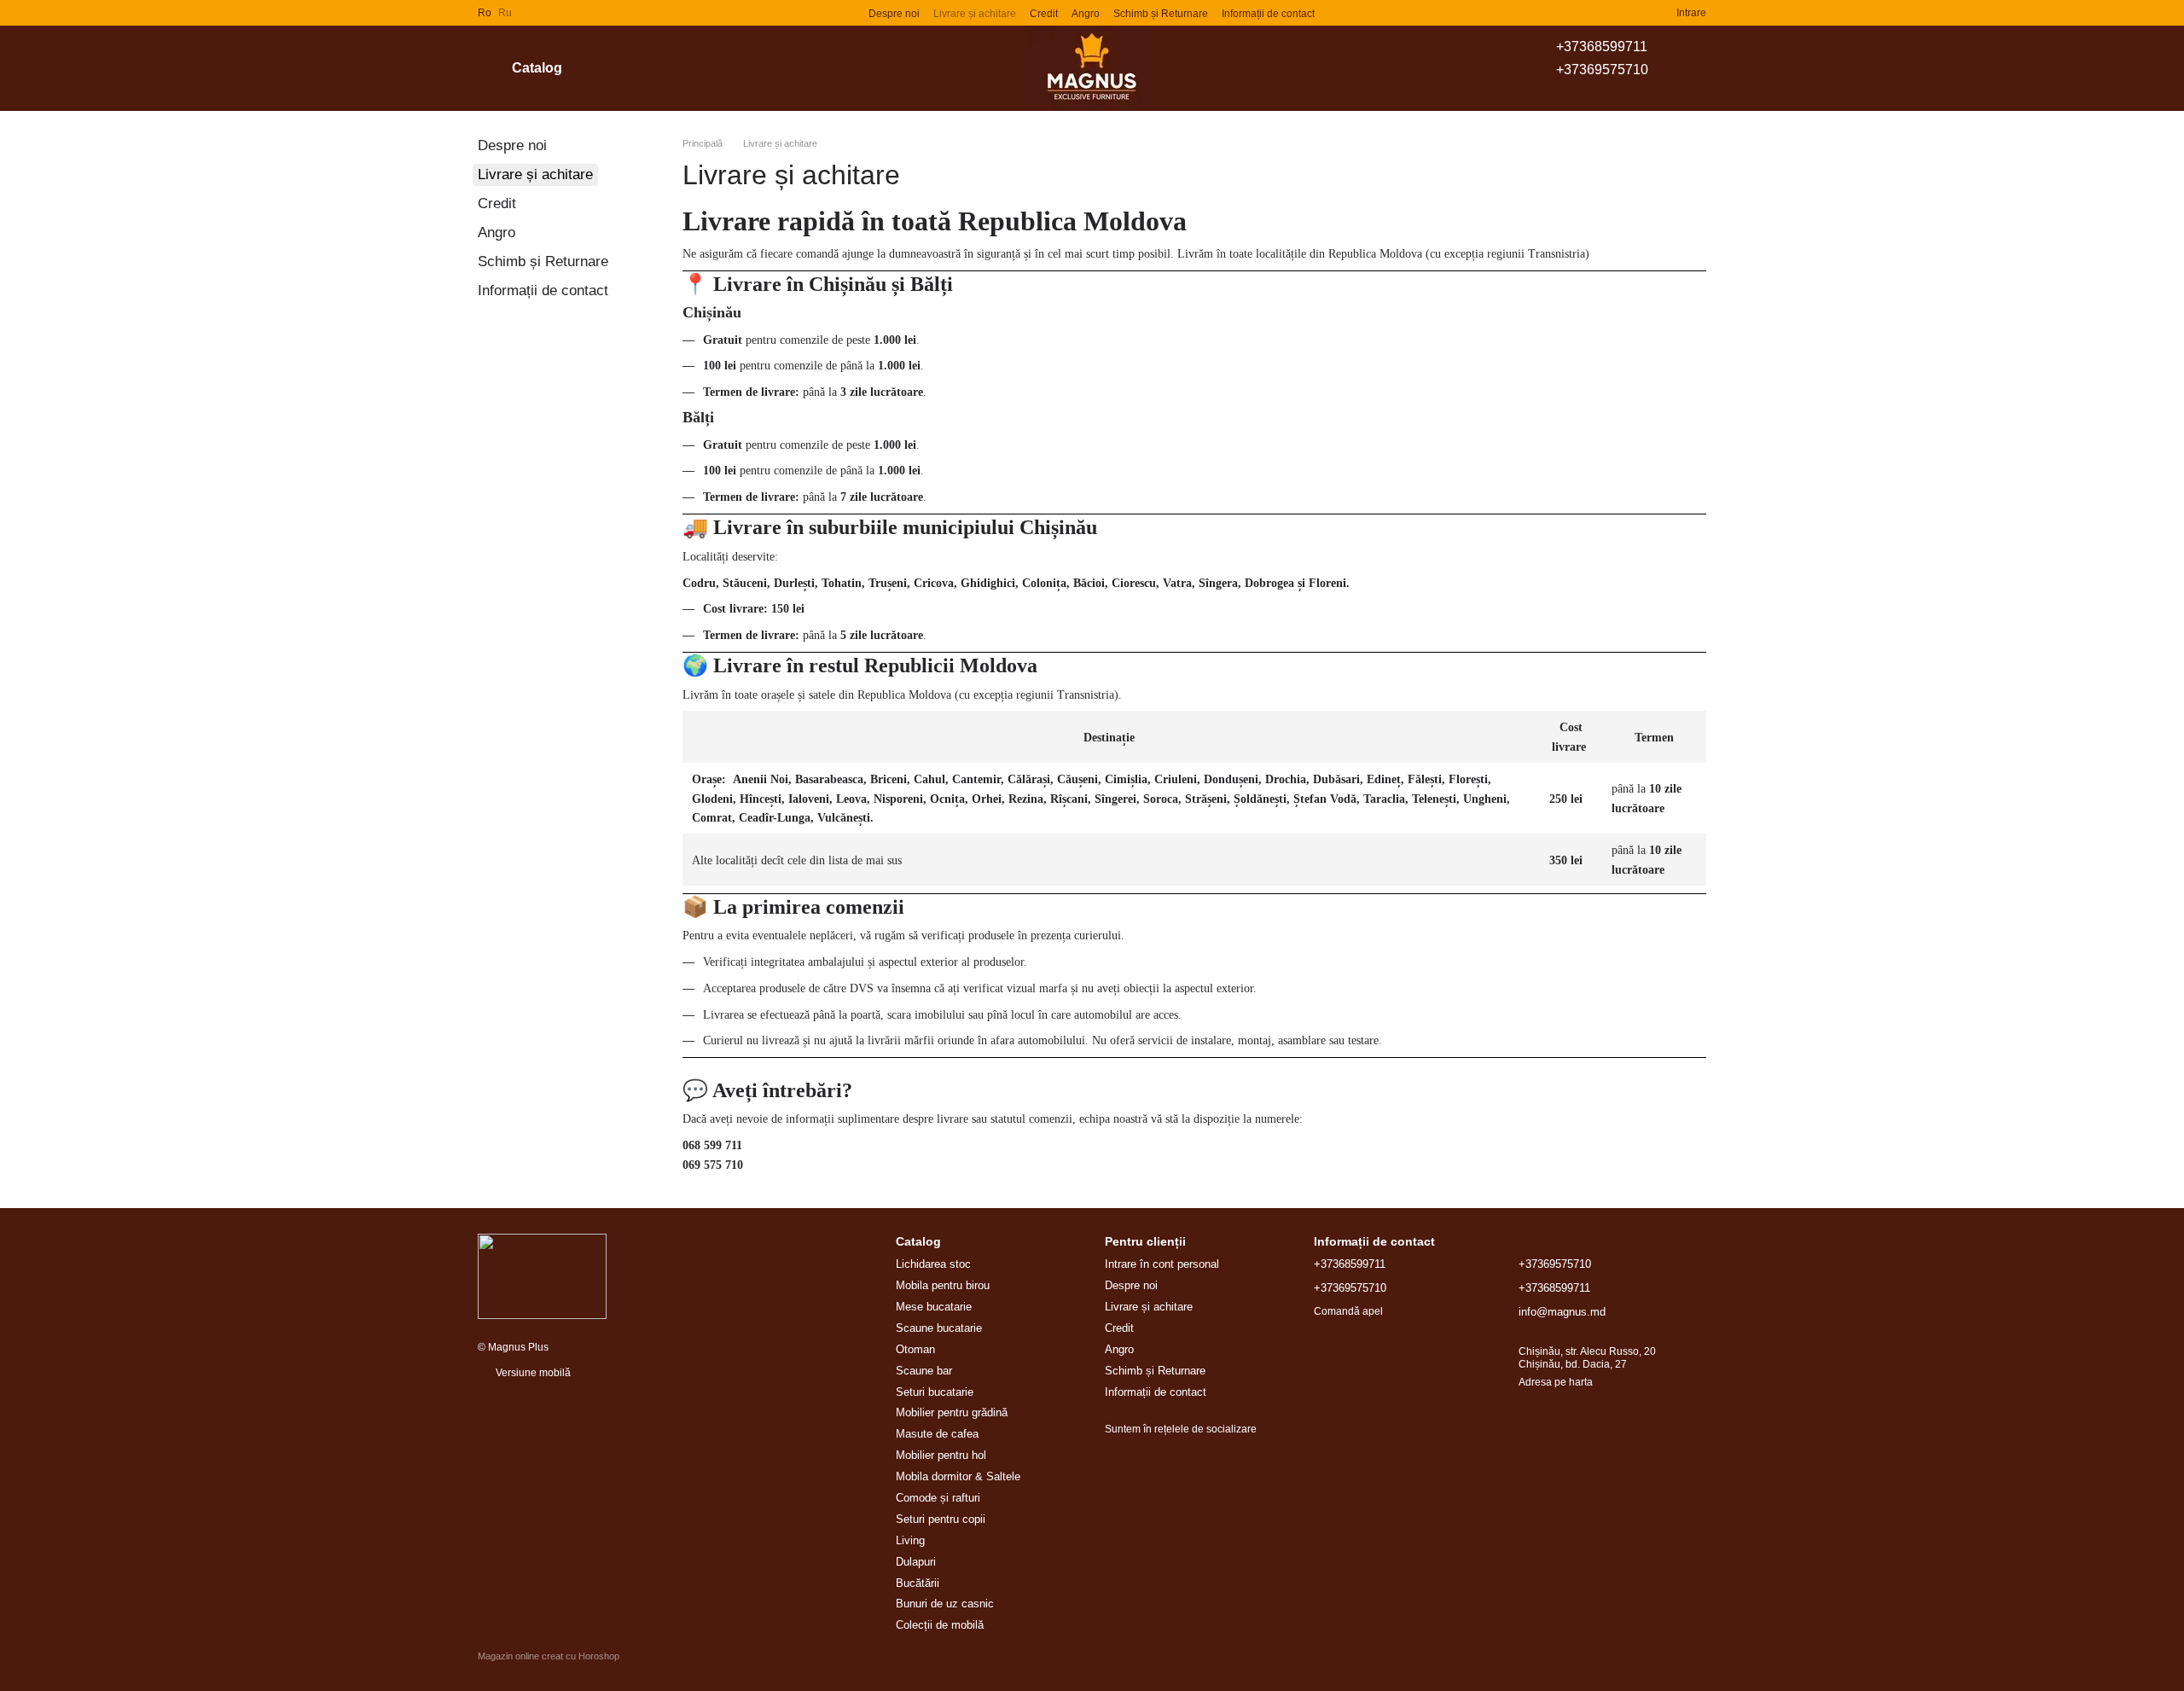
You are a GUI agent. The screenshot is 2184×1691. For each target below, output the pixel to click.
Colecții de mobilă (940, 1625)
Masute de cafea (937, 1434)
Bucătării (918, 1583)
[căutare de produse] (627, 68)
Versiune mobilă (532, 1373)
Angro (1086, 14)
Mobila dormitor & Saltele (958, 1476)
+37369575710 (1602, 70)
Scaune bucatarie (939, 1328)
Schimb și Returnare (1161, 14)
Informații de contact (1268, 14)
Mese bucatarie (934, 1307)
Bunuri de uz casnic (945, 1604)
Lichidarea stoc (933, 1264)
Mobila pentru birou (943, 1285)
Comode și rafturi (938, 1498)
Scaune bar (924, 1371)
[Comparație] (1601, 13)
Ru (505, 13)
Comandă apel (1591, 90)
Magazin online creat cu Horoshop (549, 1656)
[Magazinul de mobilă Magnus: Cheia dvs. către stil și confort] (542, 1276)
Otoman (915, 1349)
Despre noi (894, 14)
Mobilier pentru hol (941, 1455)
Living (910, 1540)
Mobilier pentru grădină (952, 1412)
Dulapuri (916, 1562)
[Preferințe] (1632, 13)
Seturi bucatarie (935, 1392)
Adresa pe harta (1556, 1382)
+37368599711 (1602, 46)
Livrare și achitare (975, 14)
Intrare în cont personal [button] (1162, 1264)
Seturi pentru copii (941, 1519)
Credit (1044, 14)
